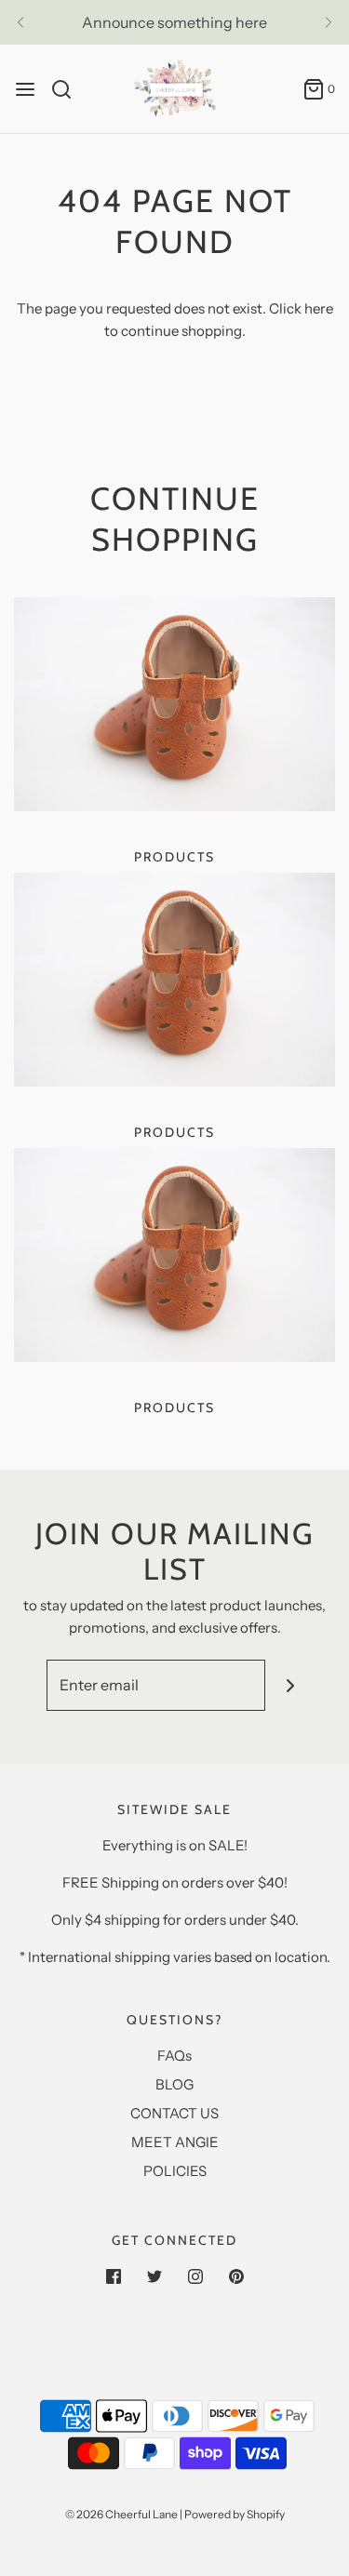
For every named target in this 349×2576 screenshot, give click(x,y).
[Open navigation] (25, 89)
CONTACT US (174, 2113)
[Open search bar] (68, 89)
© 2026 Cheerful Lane (121, 2514)
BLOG (174, 2084)
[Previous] (20, 22)
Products (174, 857)
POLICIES (175, 2171)
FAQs (174, 2055)
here (319, 308)
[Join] (291, 1685)
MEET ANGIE (175, 2142)
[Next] (329, 22)
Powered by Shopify (235, 2514)
